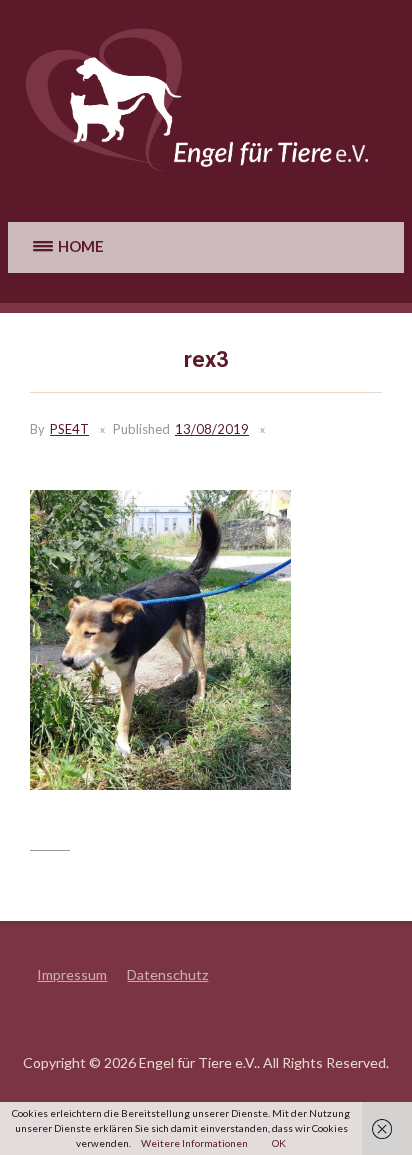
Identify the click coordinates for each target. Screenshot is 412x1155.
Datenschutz (167, 974)
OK (279, 1143)
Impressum (72, 974)
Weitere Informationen (194, 1143)
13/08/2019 (212, 429)
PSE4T (69, 429)
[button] (65, 247)
